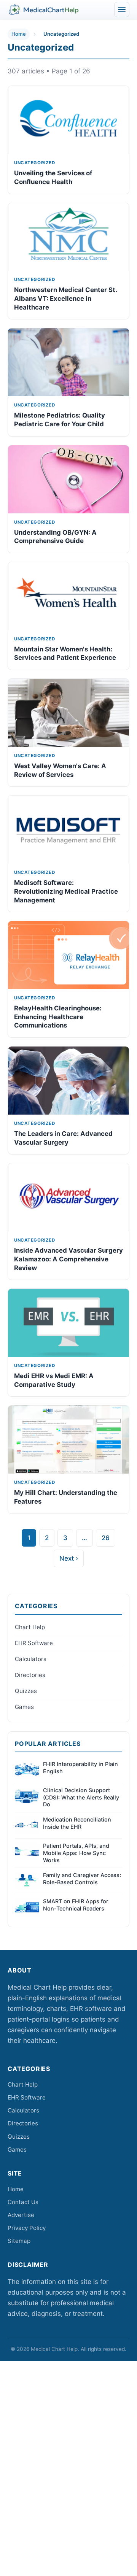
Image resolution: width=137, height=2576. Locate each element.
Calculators (31, 1659)
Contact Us (23, 2202)
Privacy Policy (27, 2228)
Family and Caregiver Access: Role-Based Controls (82, 1879)
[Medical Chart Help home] (44, 10)
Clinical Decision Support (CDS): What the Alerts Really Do (81, 1797)
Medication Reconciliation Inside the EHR (77, 1823)
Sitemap (19, 2241)
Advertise (21, 2215)
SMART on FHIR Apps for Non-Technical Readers (76, 1905)
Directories (30, 1675)
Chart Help (30, 1627)
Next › (69, 1558)
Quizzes (26, 1691)
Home (19, 34)
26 (106, 1538)
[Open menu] (122, 10)
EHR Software (34, 1643)
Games (24, 1707)
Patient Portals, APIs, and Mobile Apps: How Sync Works (76, 1853)
